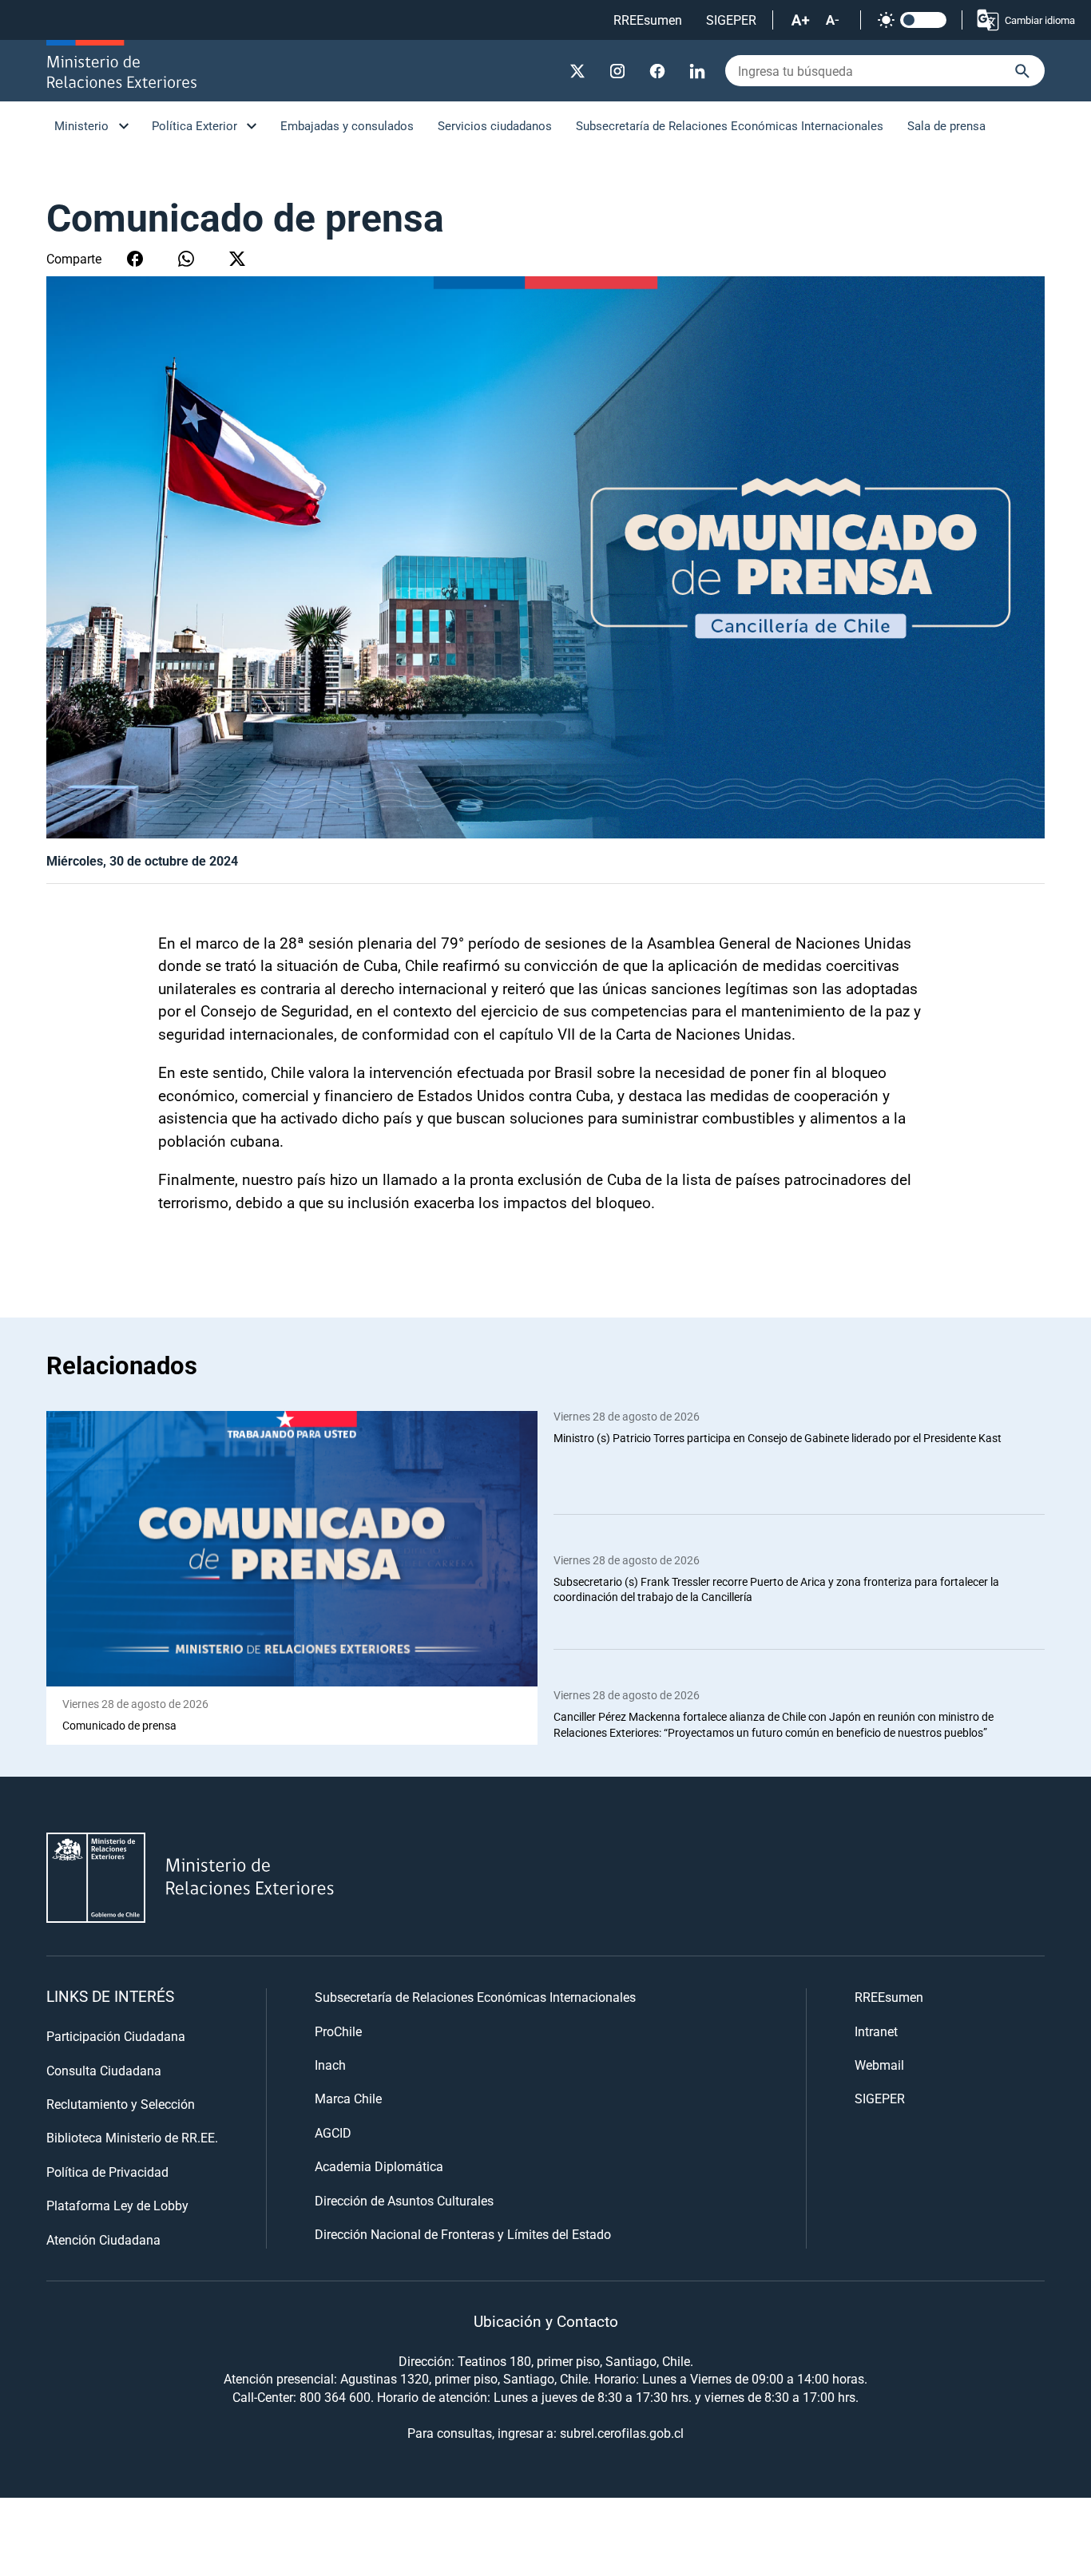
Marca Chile (348, 2098)
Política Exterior (194, 125)
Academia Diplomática (379, 2166)
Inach (330, 2065)
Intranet (876, 2031)
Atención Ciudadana (103, 2239)
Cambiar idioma (1040, 20)
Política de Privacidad (107, 2172)
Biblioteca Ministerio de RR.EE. (132, 2137)
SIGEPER (731, 20)
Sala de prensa (946, 125)
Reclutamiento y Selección (121, 2104)
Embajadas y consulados (347, 125)
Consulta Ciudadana (104, 2070)
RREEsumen (648, 20)
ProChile (338, 2031)
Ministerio (81, 125)
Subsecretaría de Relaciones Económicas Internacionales (730, 125)
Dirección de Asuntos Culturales (404, 2200)
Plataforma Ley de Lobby (117, 2205)
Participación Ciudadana (116, 2036)
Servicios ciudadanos (495, 125)
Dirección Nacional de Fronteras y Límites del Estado (463, 2234)
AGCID (333, 2132)
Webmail (879, 2065)
